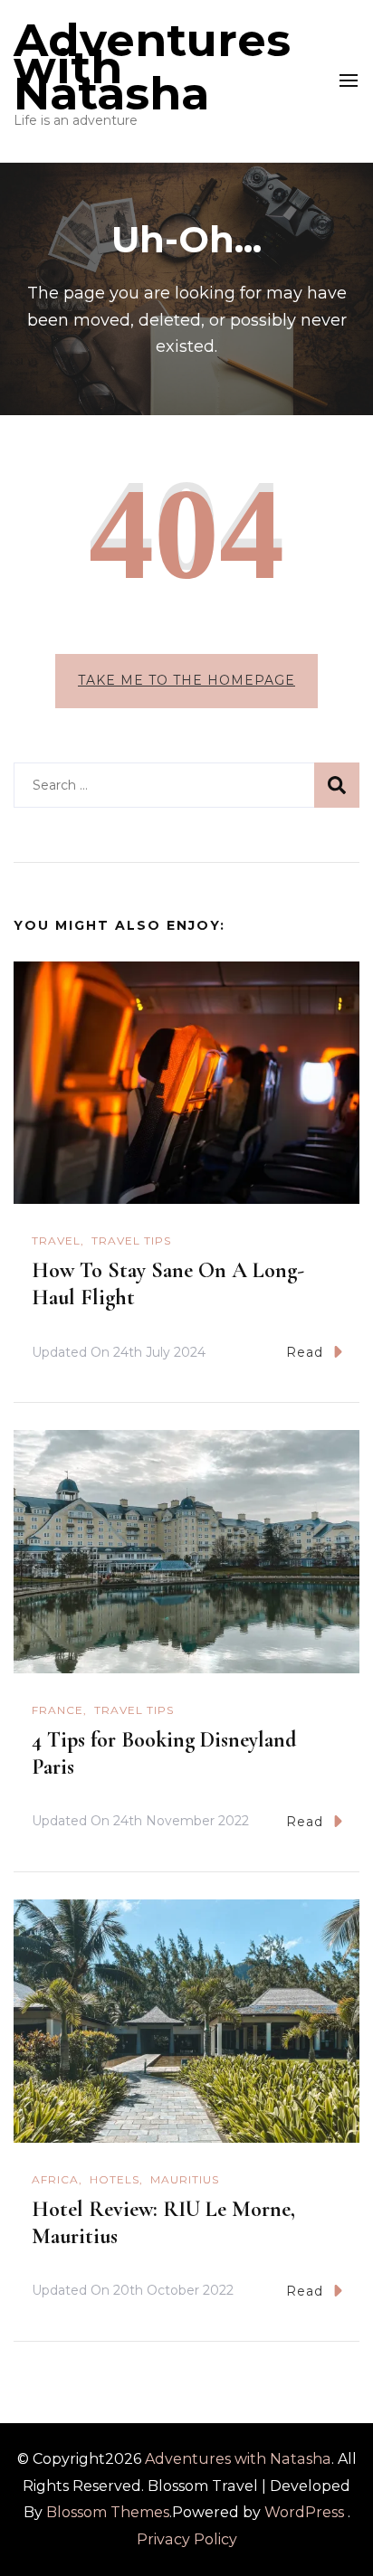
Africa (55, 2179)
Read (305, 1352)
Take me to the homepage (186, 680)
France (57, 1710)
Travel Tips (131, 1241)
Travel (56, 1241)
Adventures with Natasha (152, 67)
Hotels (115, 2179)
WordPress (304, 2512)
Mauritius (185, 2179)
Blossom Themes (108, 2512)
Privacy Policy (187, 2539)
